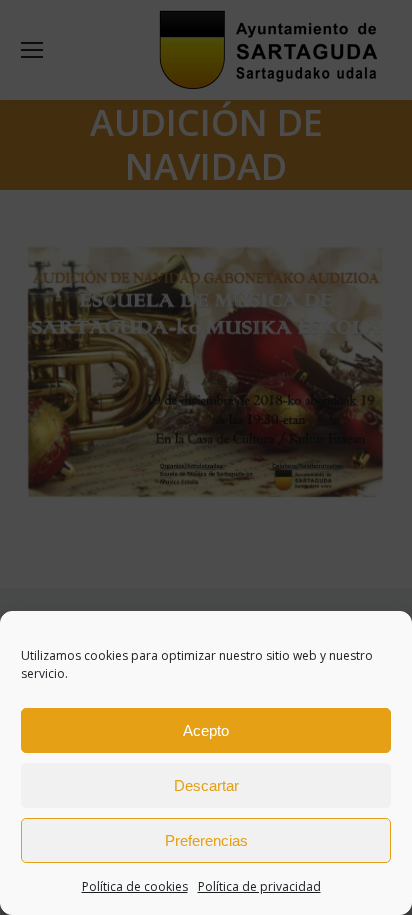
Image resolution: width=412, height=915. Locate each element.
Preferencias (206, 840)
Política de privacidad (259, 886)
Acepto (206, 730)
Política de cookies (135, 886)
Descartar (206, 785)
